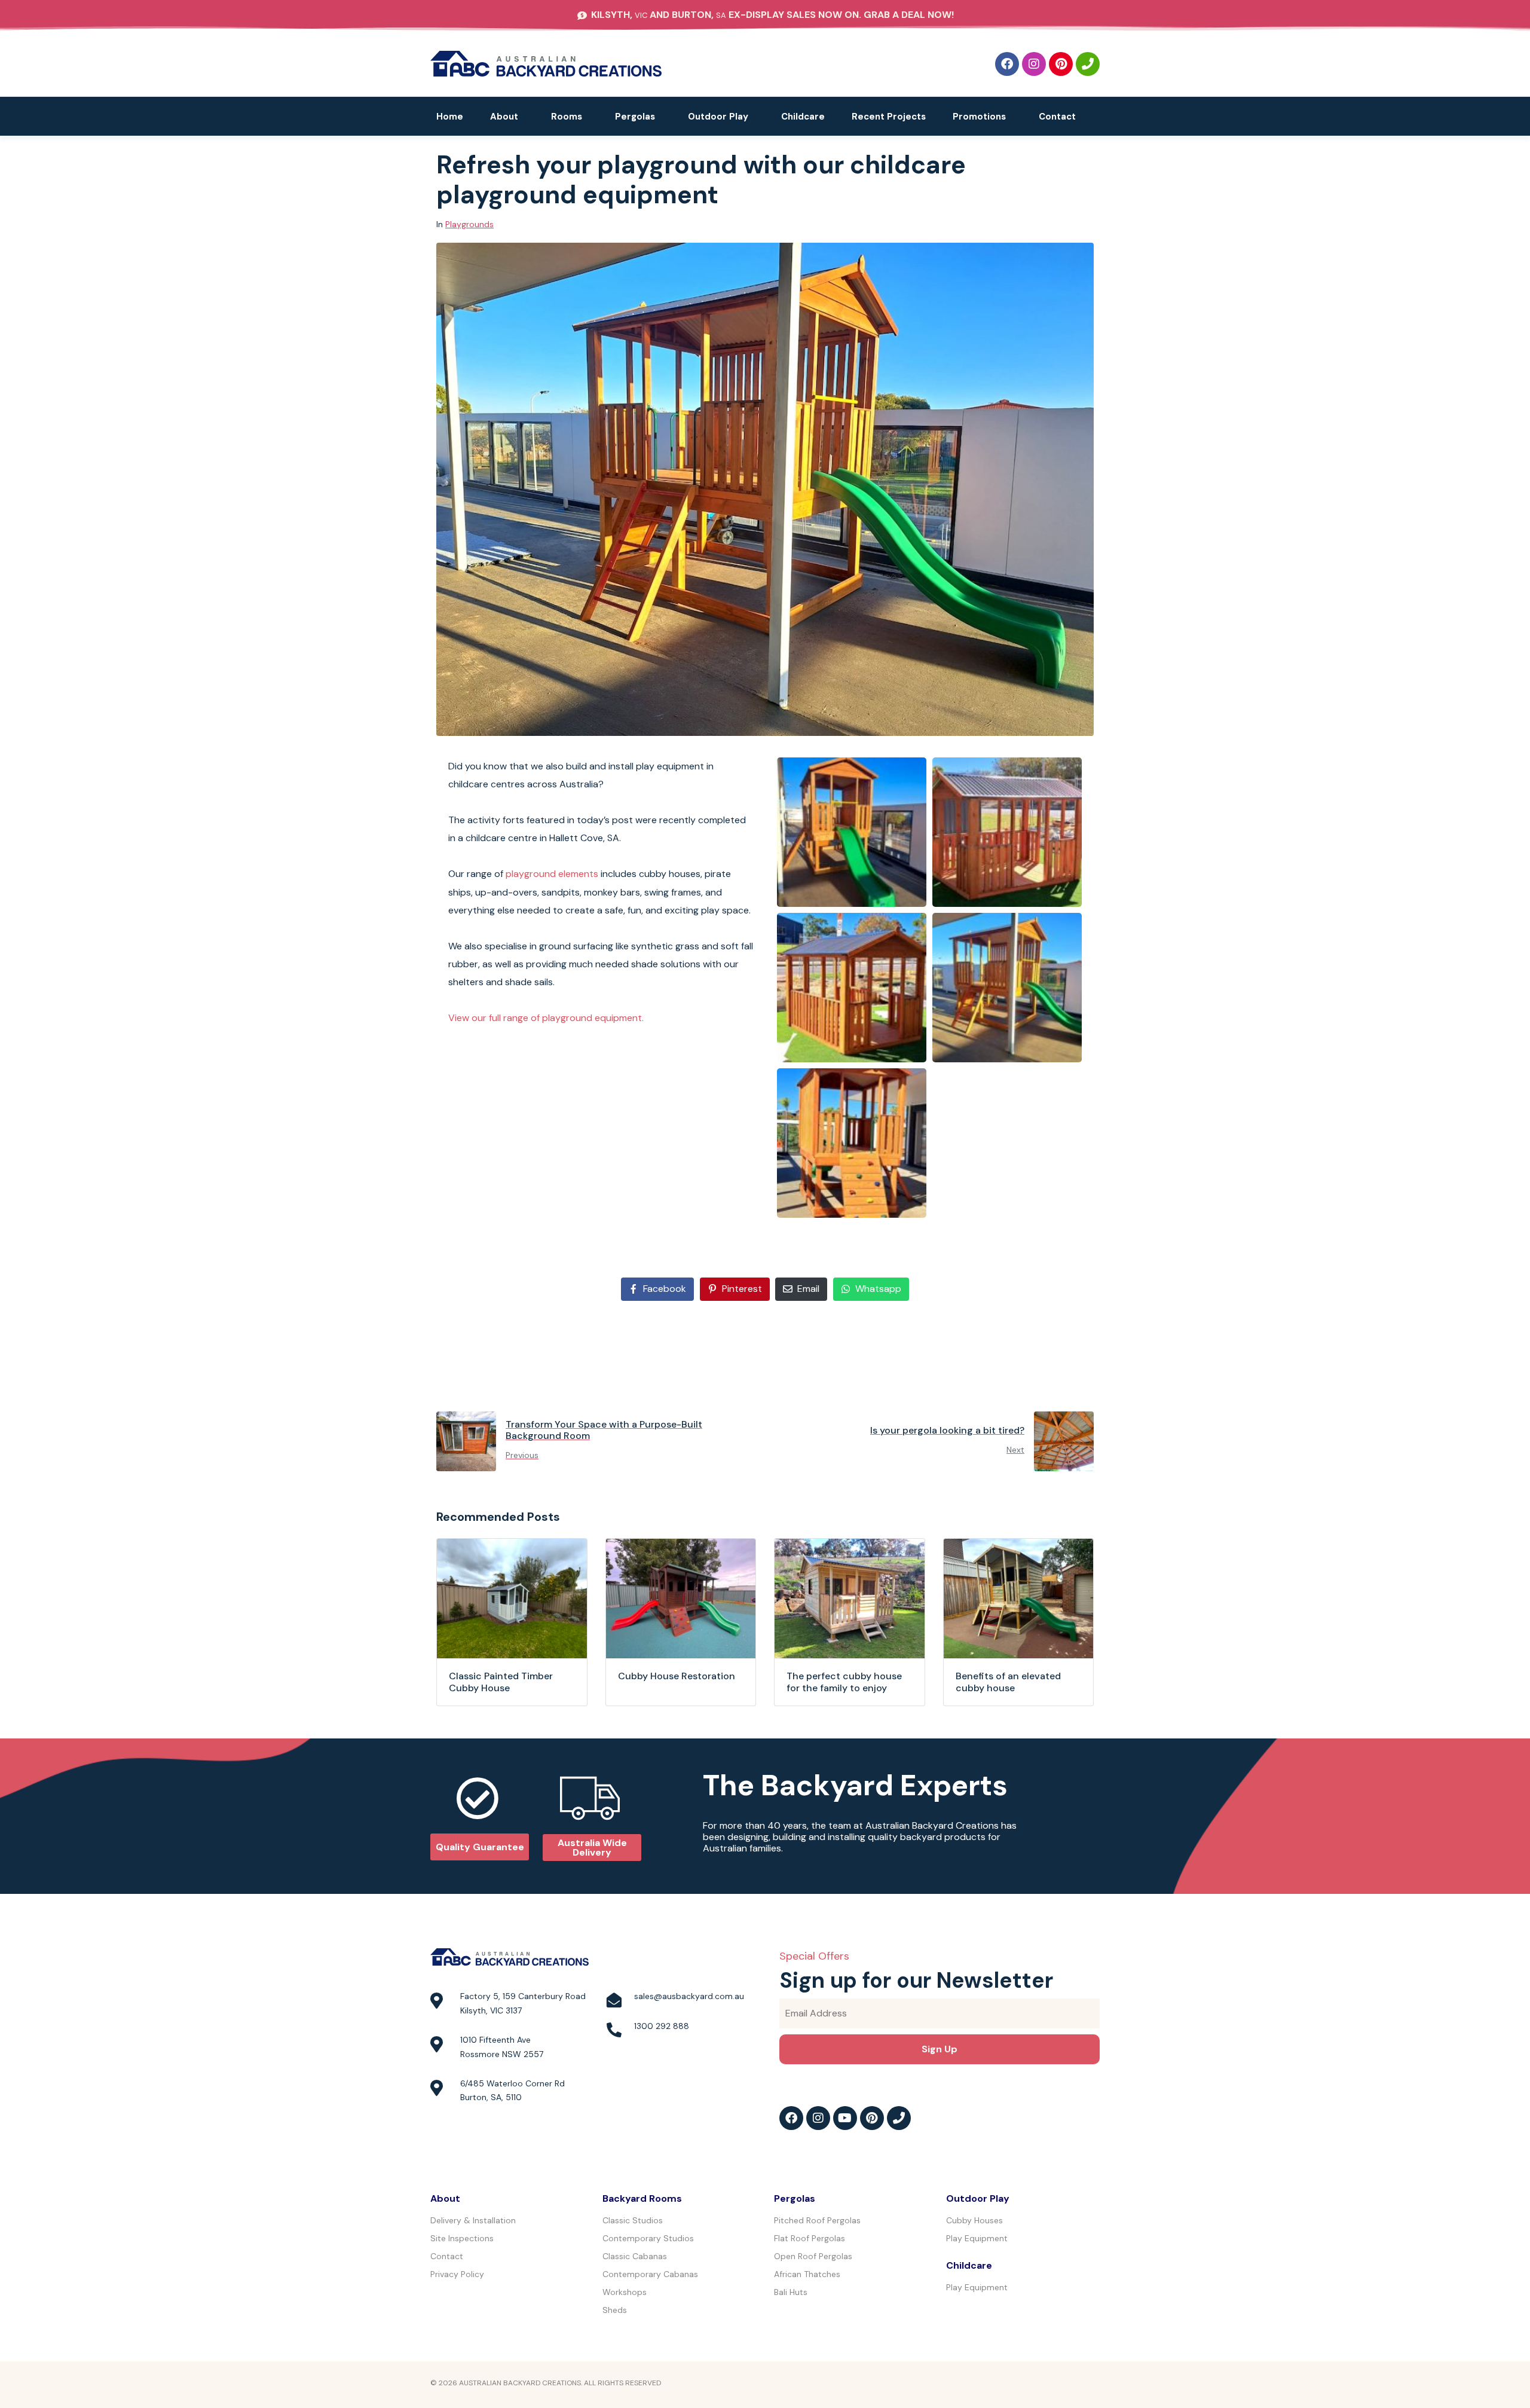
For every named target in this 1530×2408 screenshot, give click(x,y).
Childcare (803, 117)
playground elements (552, 874)
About (504, 117)
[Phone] (1088, 64)
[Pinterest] (1061, 64)
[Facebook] (1007, 64)
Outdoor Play (718, 117)
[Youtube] (845, 2118)
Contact (1057, 117)
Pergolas (635, 117)
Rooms (567, 117)
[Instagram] (1034, 64)
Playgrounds (469, 224)
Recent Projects (889, 117)
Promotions (979, 117)
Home (450, 117)
